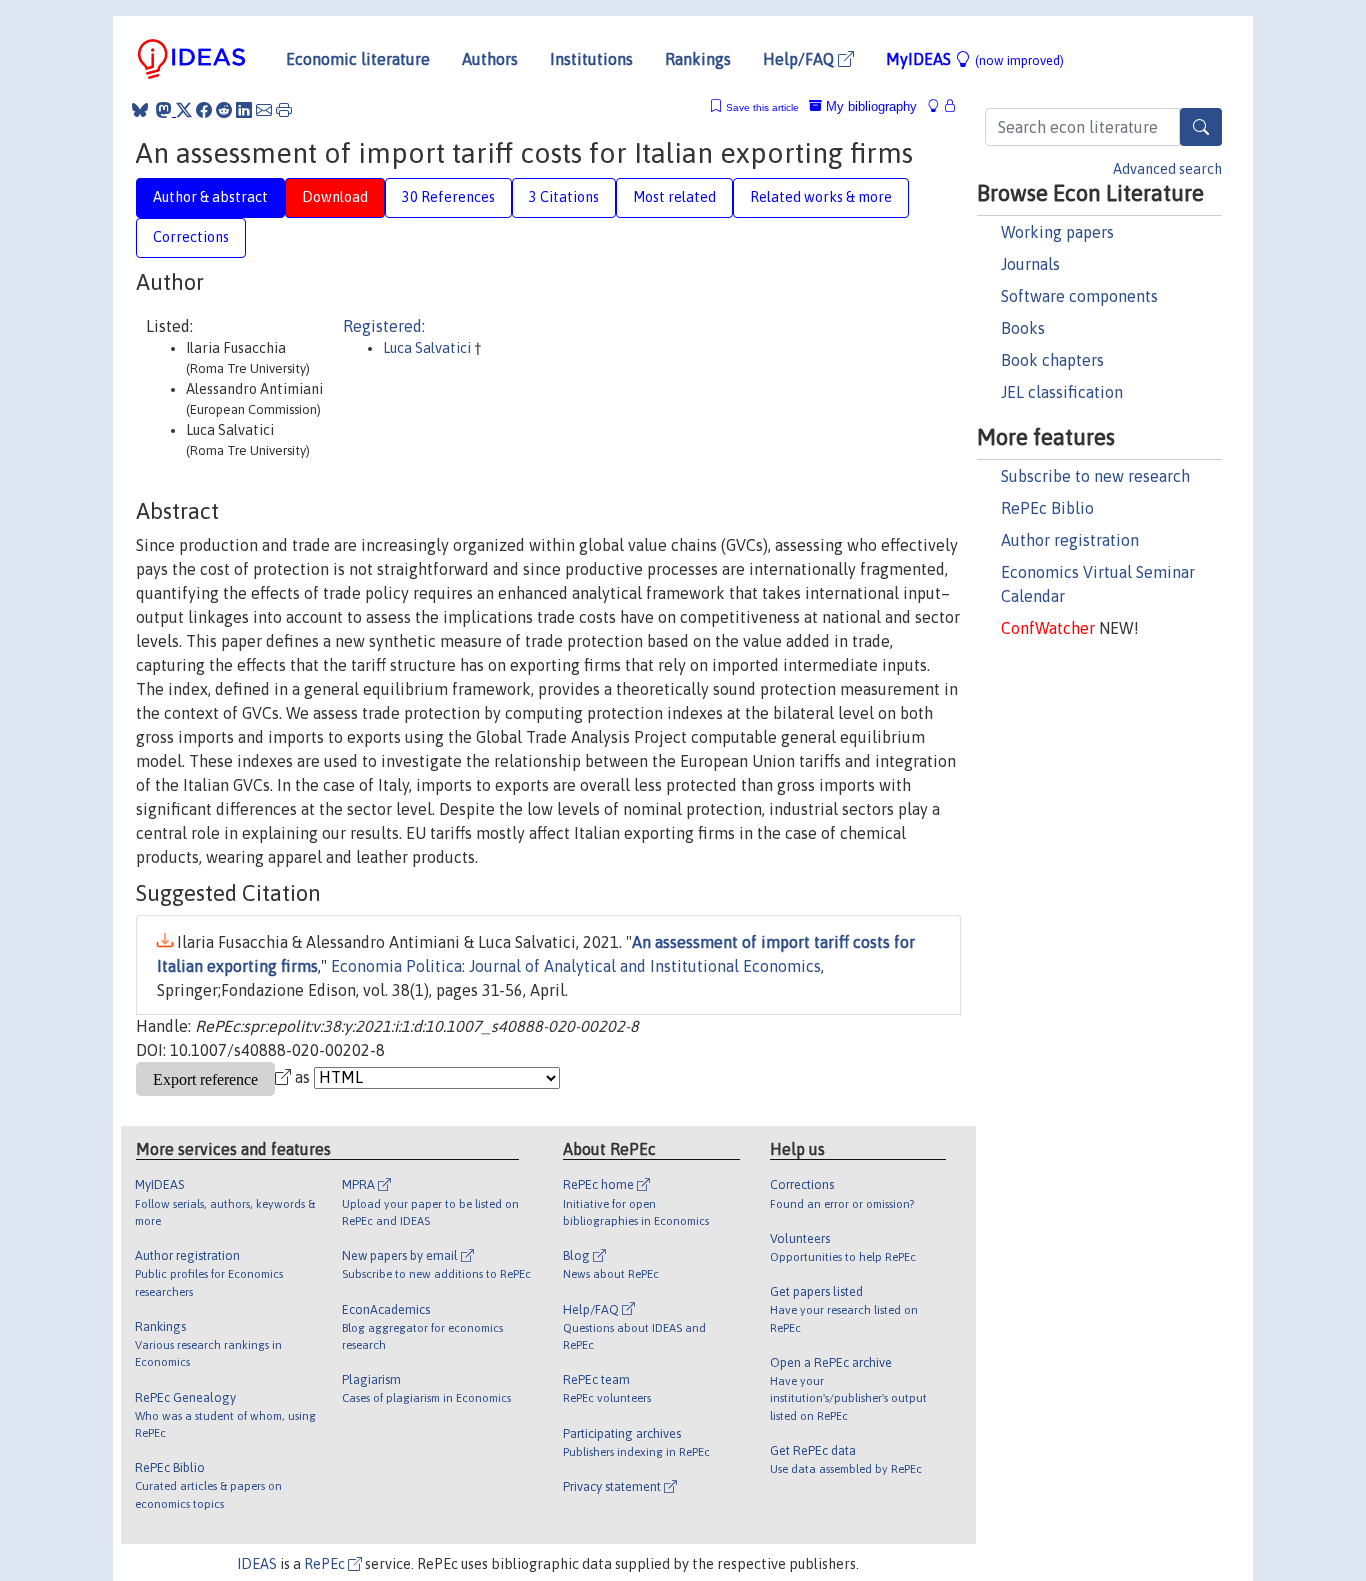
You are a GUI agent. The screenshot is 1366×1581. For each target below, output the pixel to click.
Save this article (762, 107)
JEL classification (1062, 392)
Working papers (1057, 232)
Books (1023, 328)
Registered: (384, 326)
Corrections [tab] (191, 237)
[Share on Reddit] (224, 110)
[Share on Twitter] (184, 110)
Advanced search (1167, 169)
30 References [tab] (448, 197)
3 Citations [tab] (564, 197)
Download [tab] (335, 197)
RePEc (326, 1564)
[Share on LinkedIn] (244, 110)
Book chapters (1052, 360)
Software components (1079, 296)
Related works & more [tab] (821, 197)
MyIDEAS (975, 59)
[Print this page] (284, 110)
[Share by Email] (264, 110)
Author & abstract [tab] (210, 197)
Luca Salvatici (428, 348)
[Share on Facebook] (204, 110)
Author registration (1070, 540)
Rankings (698, 59)
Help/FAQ (800, 59)
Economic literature (358, 59)
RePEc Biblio (1047, 508)
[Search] (1201, 127)
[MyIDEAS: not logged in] (939, 106)
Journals (1030, 264)
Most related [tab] (674, 197)
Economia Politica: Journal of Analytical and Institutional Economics (576, 966)
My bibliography (869, 106)
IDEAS (257, 1564)
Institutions (591, 59)
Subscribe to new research (1095, 476)
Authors (490, 59)
